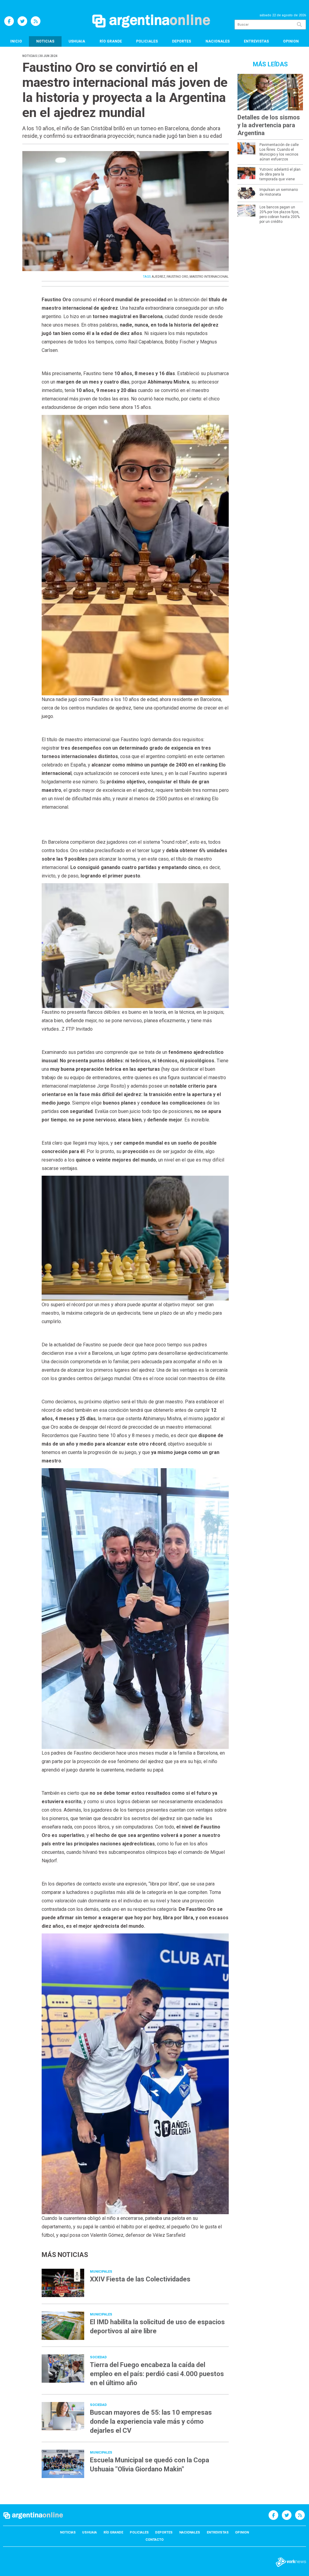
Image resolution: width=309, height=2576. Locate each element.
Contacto (154, 2540)
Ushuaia (77, 41)
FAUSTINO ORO (177, 277)
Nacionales (218, 41)
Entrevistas (256, 41)
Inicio (16, 41)
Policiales (147, 41)
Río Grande (111, 41)
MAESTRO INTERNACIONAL (209, 277)
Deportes (182, 41)
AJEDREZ (159, 277)
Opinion (291, 41)
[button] (135, 568)
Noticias (45, 41)
